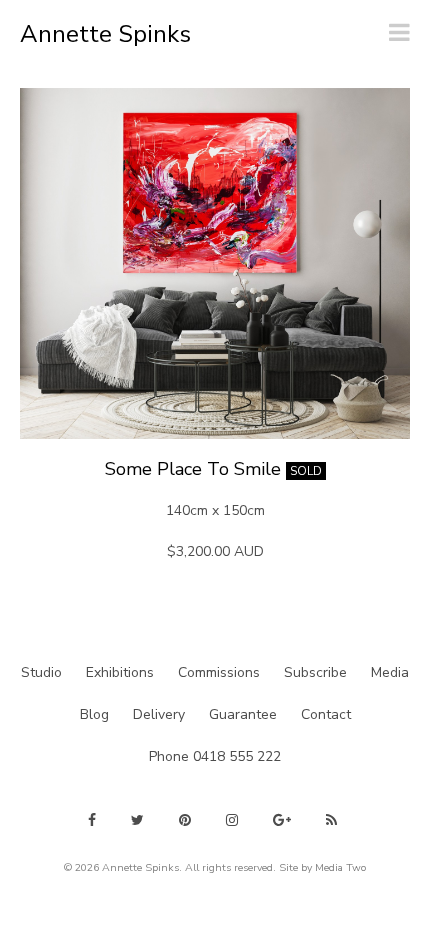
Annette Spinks (105, 34)
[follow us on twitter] (137, 820)
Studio (41, 672)
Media (390, 672)
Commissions (219, 672)
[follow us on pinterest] (185, 820)
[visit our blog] (331, 820)
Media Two (340, 867)
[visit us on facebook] (92, 820)
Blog (94, 714)
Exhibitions (120, 672)
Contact (326, 714)
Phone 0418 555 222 (215, 756)
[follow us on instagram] (232, 820)
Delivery (159, 714)
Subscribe (315, 672)
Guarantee (243, 714)
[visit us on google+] (282, 820)
